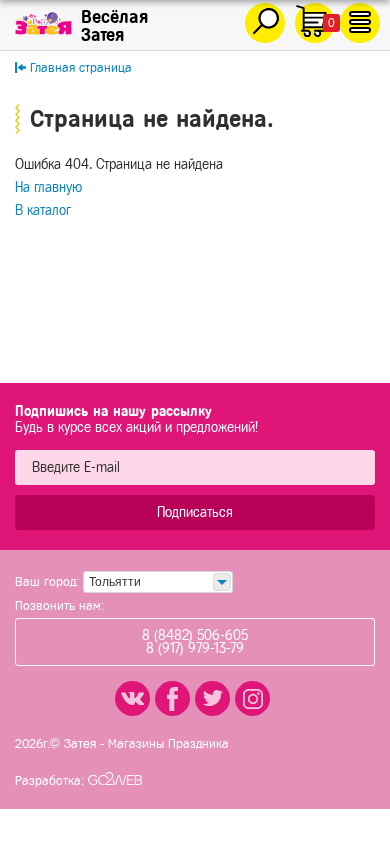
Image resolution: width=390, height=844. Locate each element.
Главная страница (81, 67)
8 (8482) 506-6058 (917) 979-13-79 (195, 642)
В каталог (43, 210)
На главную (48, 187)
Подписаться (195, 512)
